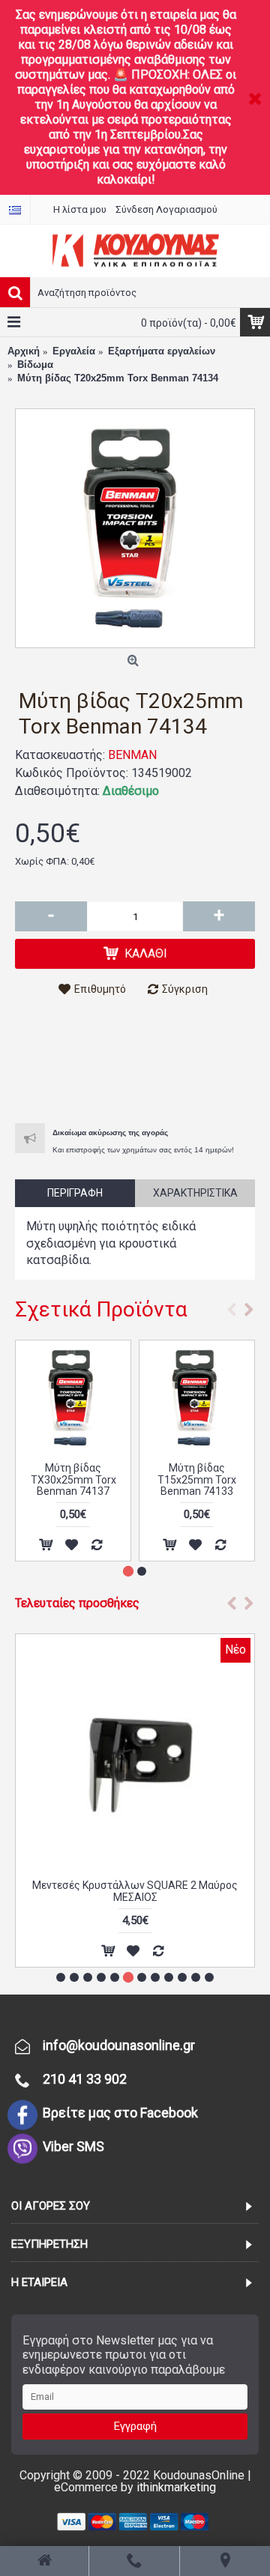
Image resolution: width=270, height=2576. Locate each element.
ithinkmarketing (176, 2487)
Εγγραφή (135, 2426)
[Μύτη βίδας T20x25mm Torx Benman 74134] (135, 528)
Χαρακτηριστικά (195, 1193)
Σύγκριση (185, 989)
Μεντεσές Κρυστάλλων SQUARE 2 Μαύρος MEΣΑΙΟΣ (135, 1891)
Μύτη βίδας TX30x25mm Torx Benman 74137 (73, 1479)
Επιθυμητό (100, 989)
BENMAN (132, 755)
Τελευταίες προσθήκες (77, 1603)
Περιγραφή (75, 1193)
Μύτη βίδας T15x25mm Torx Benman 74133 (197, 1479)
